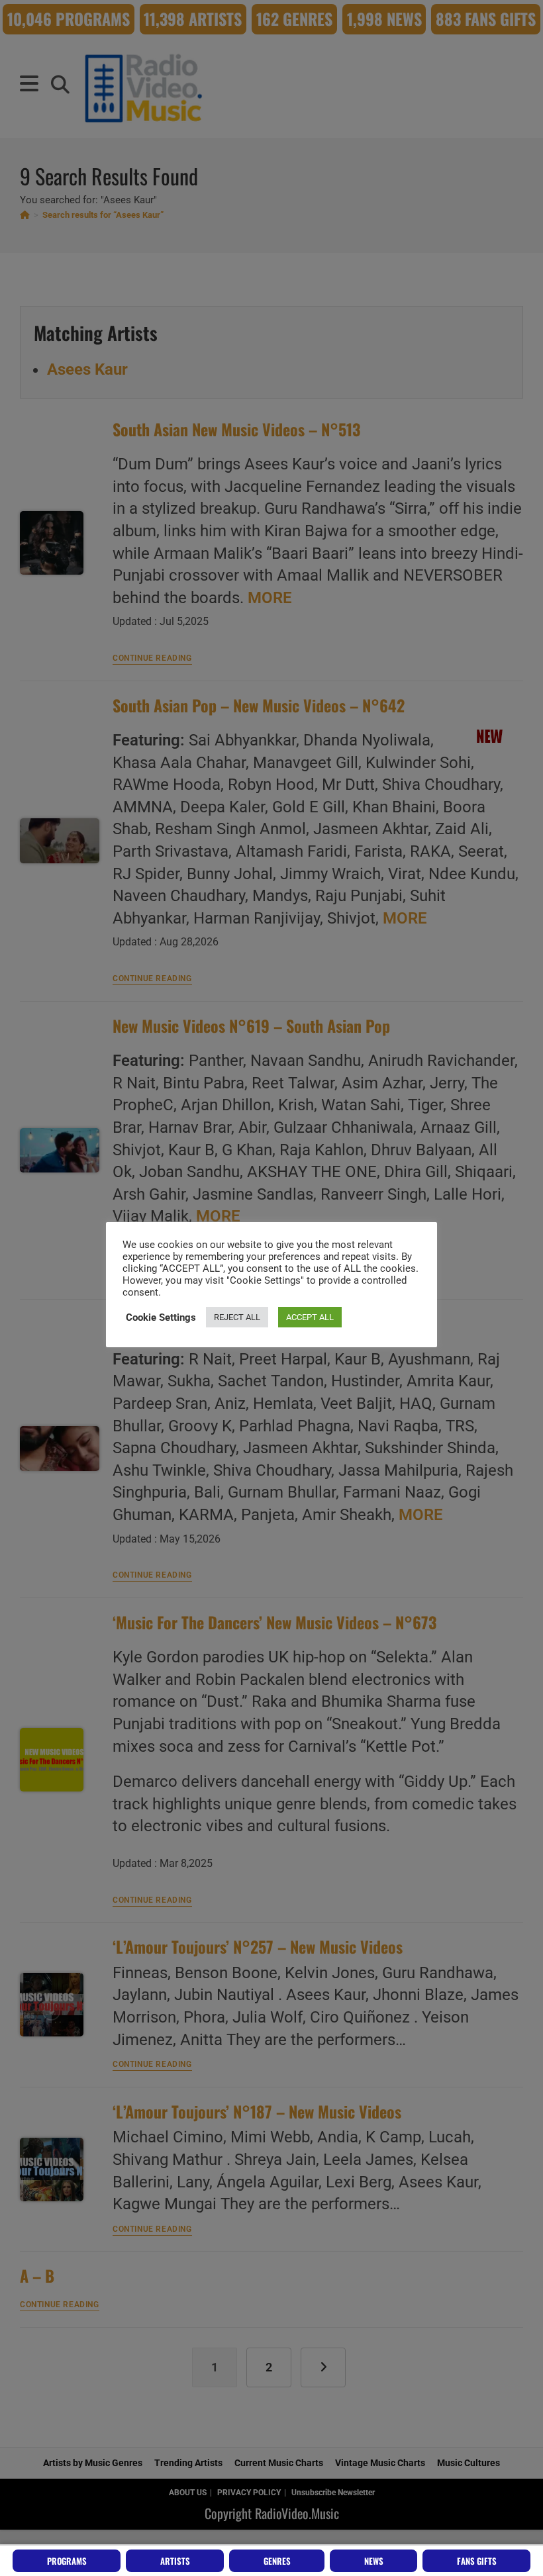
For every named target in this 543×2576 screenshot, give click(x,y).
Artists (175, 2561)
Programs (67, 2561)
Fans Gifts (477, 2561)
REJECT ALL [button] (237, 1317)
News (374, 2561)
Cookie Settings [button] (161, 1317)
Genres (277, 2561)
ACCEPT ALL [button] (310, 1317)
